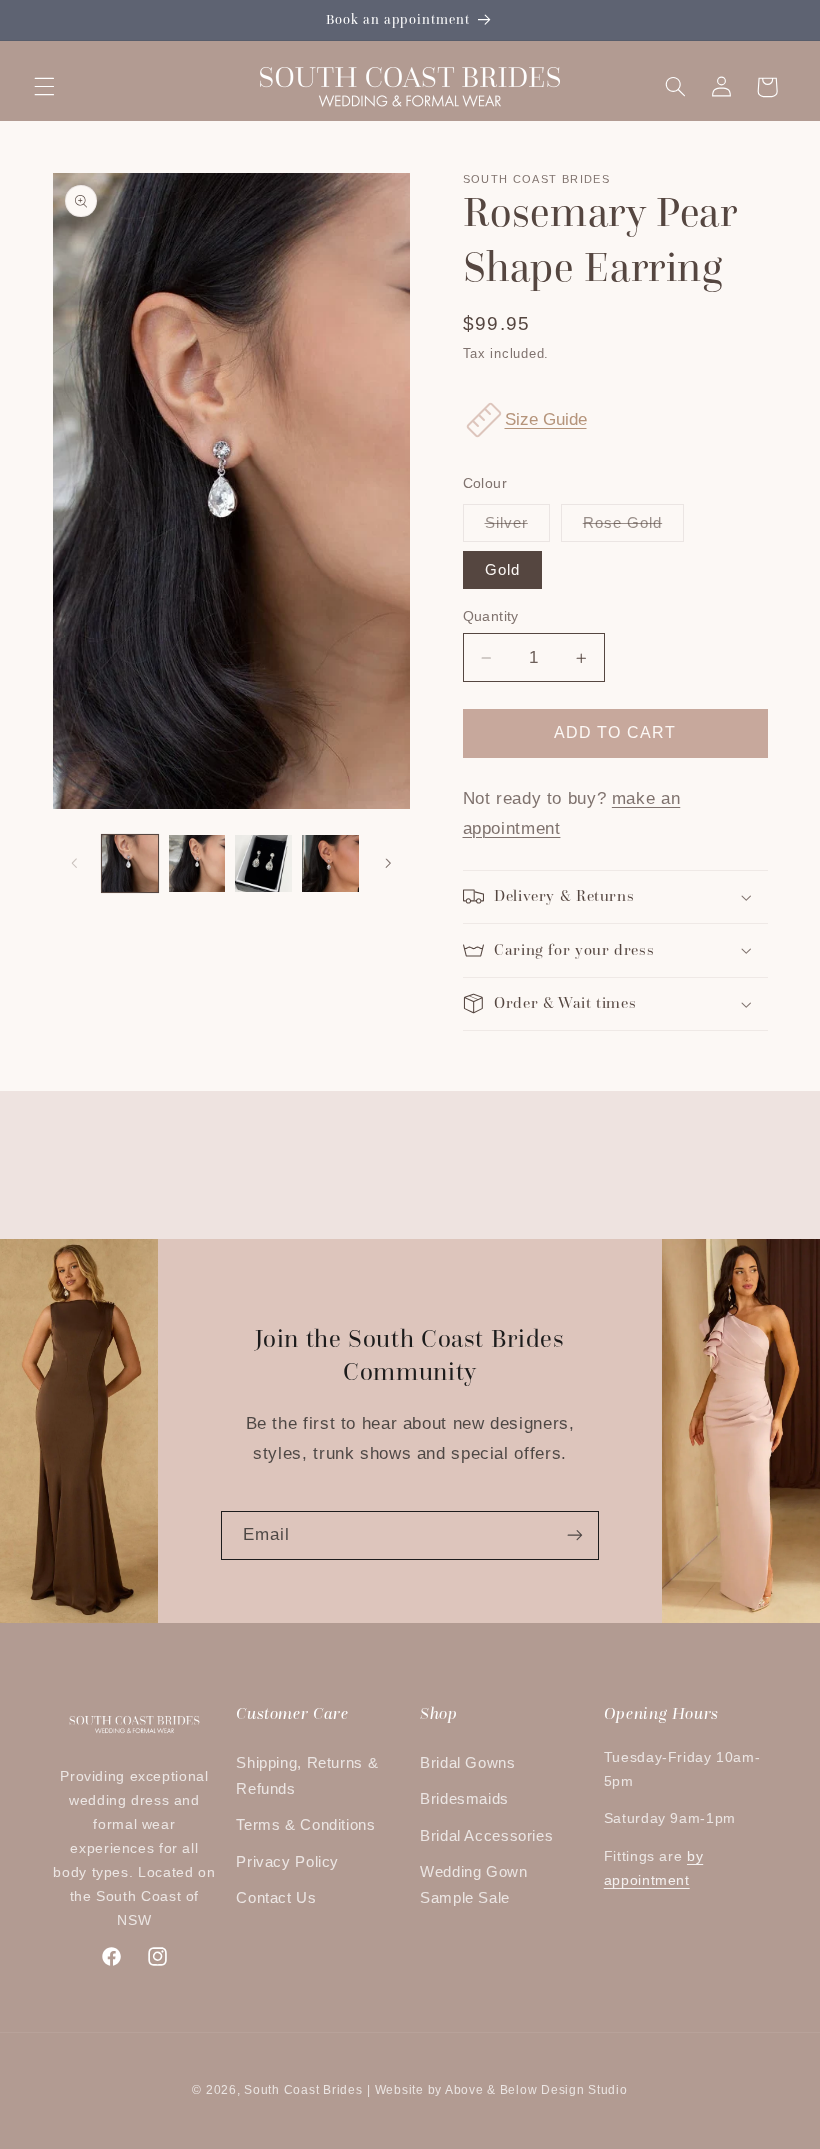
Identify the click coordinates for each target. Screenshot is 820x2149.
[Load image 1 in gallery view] (130, 863)
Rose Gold (633, 528)
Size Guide (546, 419)
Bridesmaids (464, 1799)
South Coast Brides (303, 2090)
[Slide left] (75, 863)
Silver (517, 528)
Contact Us (276, 1898)
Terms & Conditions (305, 1825)
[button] (44, 87)
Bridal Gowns (468, 1763)
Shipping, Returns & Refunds (307, 1776)
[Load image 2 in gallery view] (197, 863)
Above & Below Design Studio (536, 2090)
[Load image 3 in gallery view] (263, 863)
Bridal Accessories (486, 1836)
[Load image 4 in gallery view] (330, 863)
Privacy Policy (287, 1862)
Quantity (491, 616)
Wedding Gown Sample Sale (474, 1885)
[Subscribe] (575, 1535)
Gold (502, 570)
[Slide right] (388, 863)
